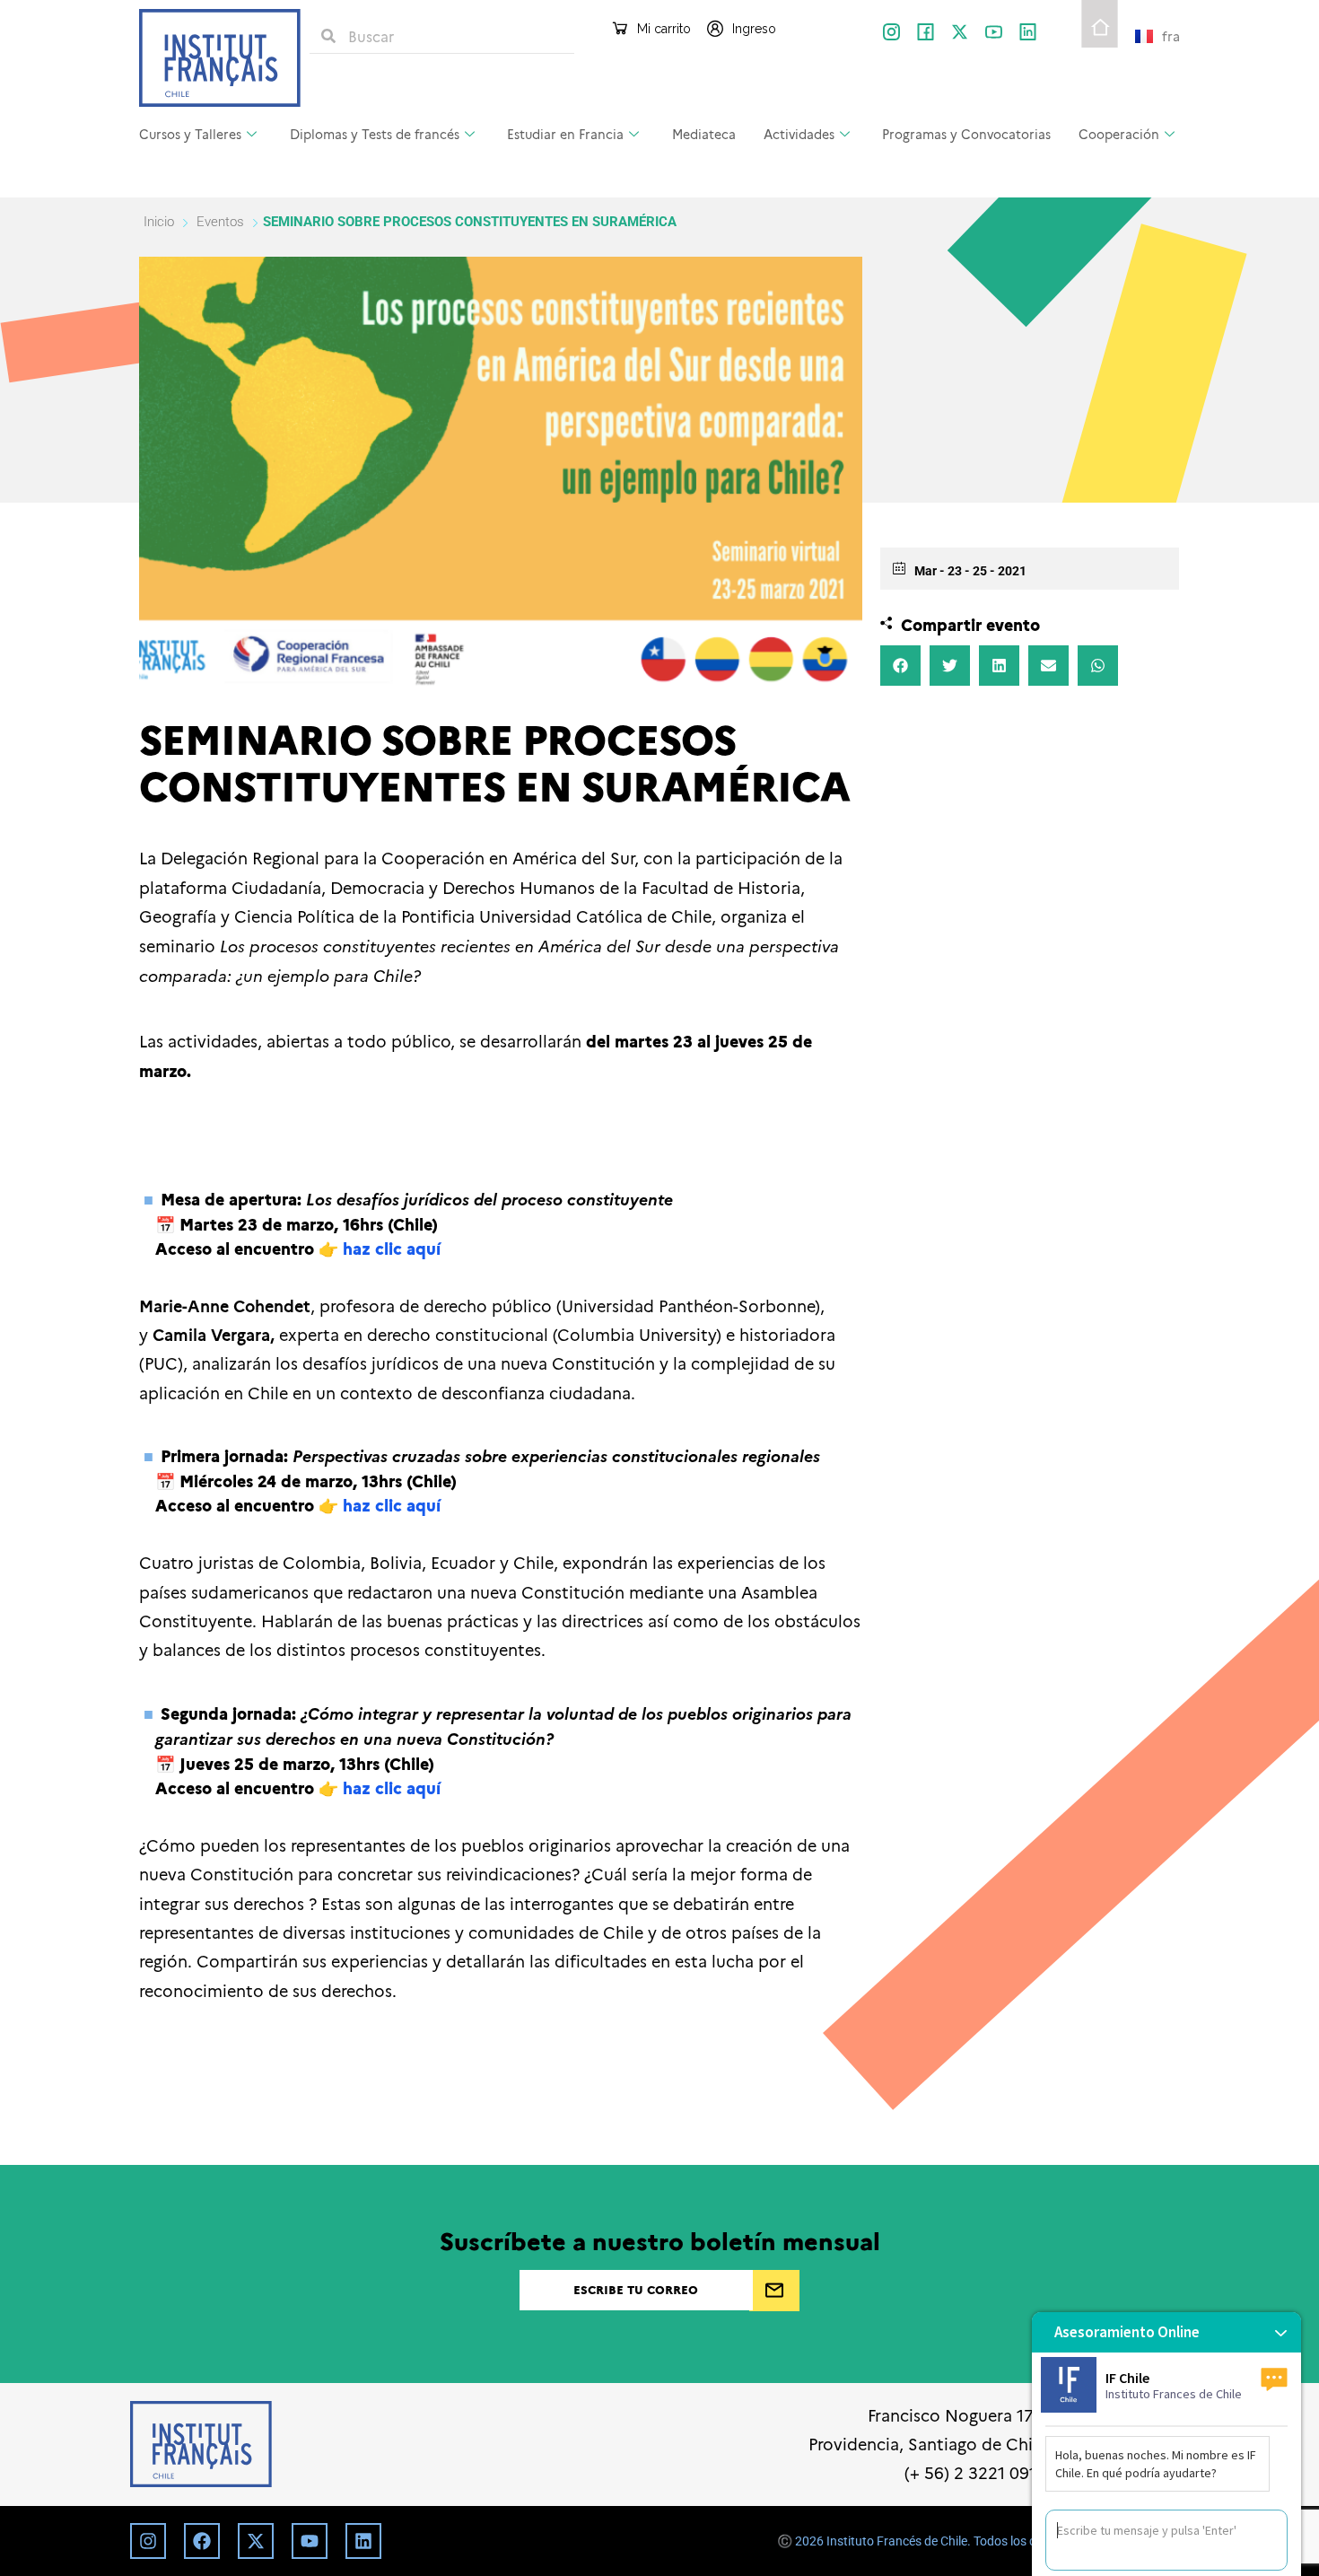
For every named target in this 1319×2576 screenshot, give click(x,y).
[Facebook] (202, 2541)
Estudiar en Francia (565, 134)
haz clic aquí (392, 1248)
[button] (900, 666)
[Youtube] (310, 2541)
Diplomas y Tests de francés (375, 134)
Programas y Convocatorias (966, 134)
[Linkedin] (363, 2541)
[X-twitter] (960, 32)
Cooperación (1119, 134)
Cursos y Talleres (190, 134)
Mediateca (704, 134)
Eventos (220, 222)
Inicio (161, 222)
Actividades (799, 134)
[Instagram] (148, 2541)
